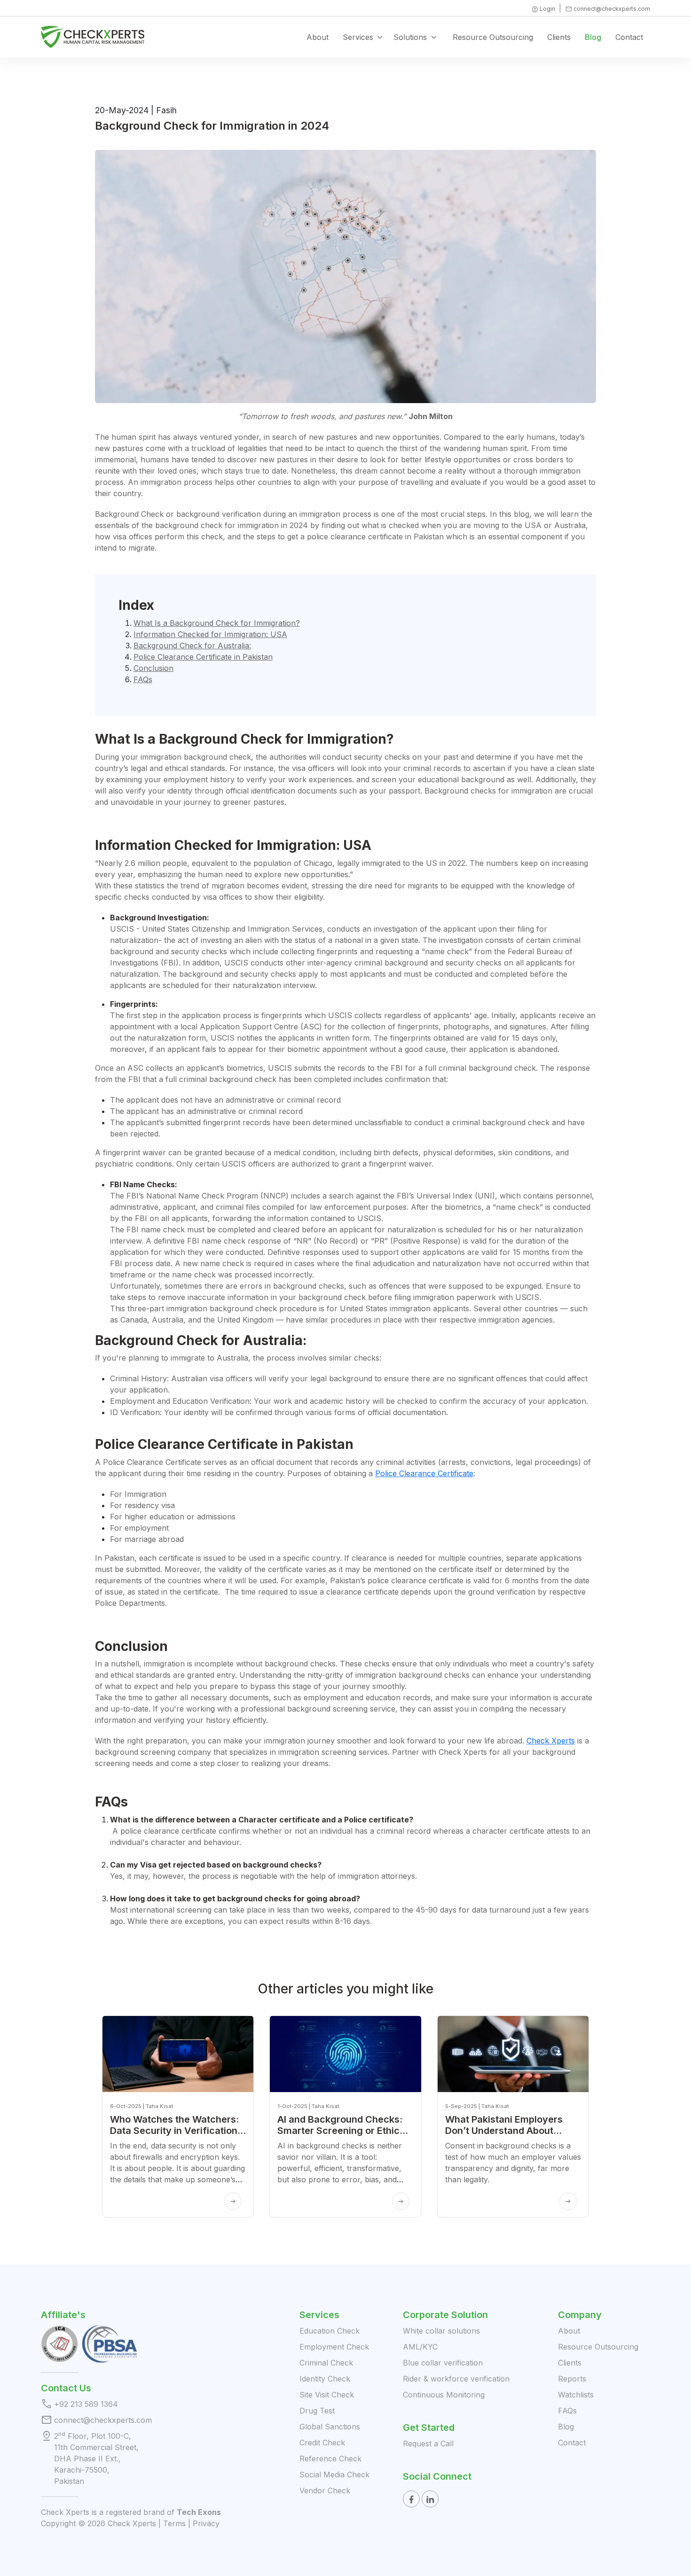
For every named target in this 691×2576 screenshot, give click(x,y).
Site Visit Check (327, 2395)
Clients (559, 37)
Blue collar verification (443, 2363)
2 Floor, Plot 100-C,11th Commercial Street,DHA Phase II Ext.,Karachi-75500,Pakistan (96, 2458)
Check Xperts (551, 1741)
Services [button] (358, 37)
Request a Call (428, 2444)
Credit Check (322, 2443)
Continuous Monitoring (444, 2395)
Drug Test (317, 2411)
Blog (593, 37)
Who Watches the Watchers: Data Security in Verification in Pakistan (174, 2131)
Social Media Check (334, 2475)
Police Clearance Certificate (424, 1473)
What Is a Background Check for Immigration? (217, 623)
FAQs (143, 679)
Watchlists (576, 2395)
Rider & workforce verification (456, 2379)
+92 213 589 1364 (86, 2404)
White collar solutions (441, 2331)
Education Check (330, 2331)
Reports (572, 2379)
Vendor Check (325, 2490)
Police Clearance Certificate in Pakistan (203, 657)
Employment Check (334, 2347)
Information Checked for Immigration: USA (210, 634)
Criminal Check (326, 2363)
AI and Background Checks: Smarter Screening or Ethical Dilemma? (342, 2131)
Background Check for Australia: (192, 646)
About (318, 37)
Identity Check (325, 2379)
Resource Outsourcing (493, 37)
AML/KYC (420, 2347)
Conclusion (153, 668)
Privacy (206, 2523)
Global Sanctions (330, 2427)
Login (543, 9)
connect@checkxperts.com (608, 9)
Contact (629, 37)
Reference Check (330, 2459)
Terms (174, 2523)
